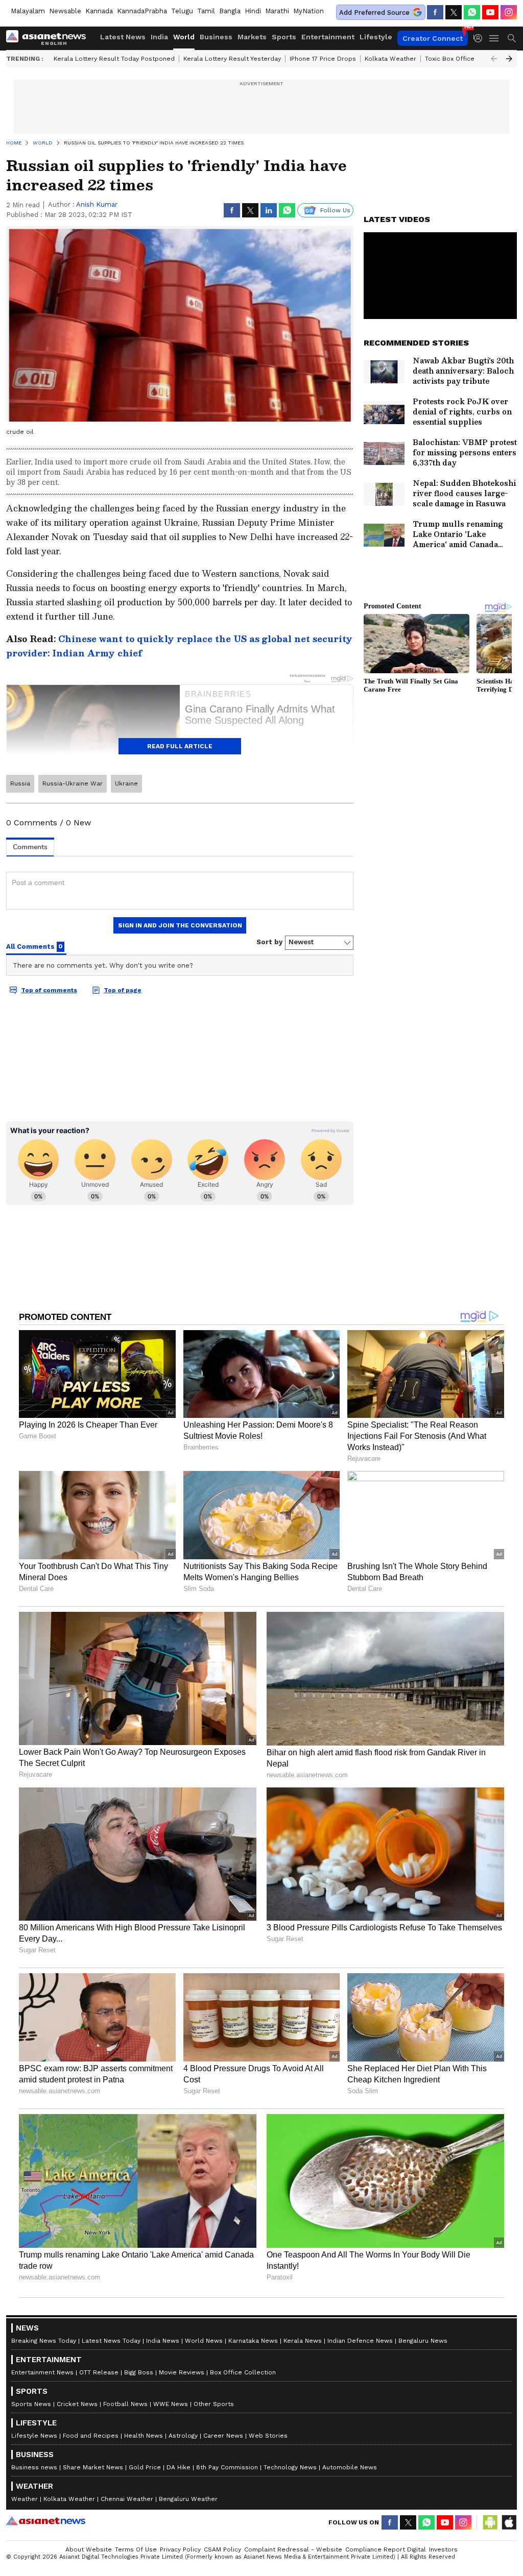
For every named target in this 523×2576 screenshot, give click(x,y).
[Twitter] (454, 12)
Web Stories (268, 2436)
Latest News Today (111, 2341)
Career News (223, 2436)
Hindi (253, 11)
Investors (443, 2549)
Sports (284, 37)
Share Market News (93, 2467)
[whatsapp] (472, 12)
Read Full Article (180, 746)
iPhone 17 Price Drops (323, 59)
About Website (89, 2549)
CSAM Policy (222, 2549)
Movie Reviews (182, 2372)
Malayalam (28, 11)
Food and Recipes (91, 2436)
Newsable (65, 11)
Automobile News (350, 2467)
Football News (125, 2404)
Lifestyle (376, 37)
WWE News (171, 2404)
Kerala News (303, 2341)
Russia (20, 783)
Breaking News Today (44, 2341)
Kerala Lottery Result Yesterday (232, 59)
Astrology (183, 2436)
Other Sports (214, 2404)
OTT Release (99, 2372)
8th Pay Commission (227, 2467)
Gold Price (145, 2467)
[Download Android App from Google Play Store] (490, 2522)
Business (216, 37)
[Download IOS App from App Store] (509, 2522)
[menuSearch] (512, 38)
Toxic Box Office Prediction (466, 59)
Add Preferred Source (374, 13)
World (184, 37)
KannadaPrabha (142, 11)
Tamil (206, 11)
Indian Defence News (360, 2341)
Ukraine (126, 783)
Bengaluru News (423, 2341)
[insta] (509, 12)
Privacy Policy (180, 2549)
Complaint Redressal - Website (293, 2549)
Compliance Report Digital (386, 2549)
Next (509, 59)
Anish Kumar (97, 204)
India (159, 37)
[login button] (481, 38)
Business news (34, 2467)
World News (204, 2341)
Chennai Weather (127, 2499)
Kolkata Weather (390, 59)
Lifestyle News (34, 2436)
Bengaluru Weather (188, 2499)
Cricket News (77, 2404)
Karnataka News (253, 2341)
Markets (252, 37)
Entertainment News (42, 2372)
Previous (494, 59)
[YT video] (490, 12)
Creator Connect (433, 38)
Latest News (123, 37)
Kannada (99, 11)
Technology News (290, 2467)
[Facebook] (435, 12)
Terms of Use (136, 2549)
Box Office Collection (243, 2372)
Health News (144, 2436)
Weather (25, 2499)
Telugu (182, 11)
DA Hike (179, 2467)
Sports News (31, 2404)
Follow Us (335, 210)
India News (163, 2341)
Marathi (277, 11)
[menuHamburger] (494, 38)
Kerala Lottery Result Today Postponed (114, 59)
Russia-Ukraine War (73, 783)
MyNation (308, 11)
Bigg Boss (139, 2372)
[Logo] (50, 38)
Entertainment (328, 37)
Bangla (230, 11)
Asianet (46, 2521)
